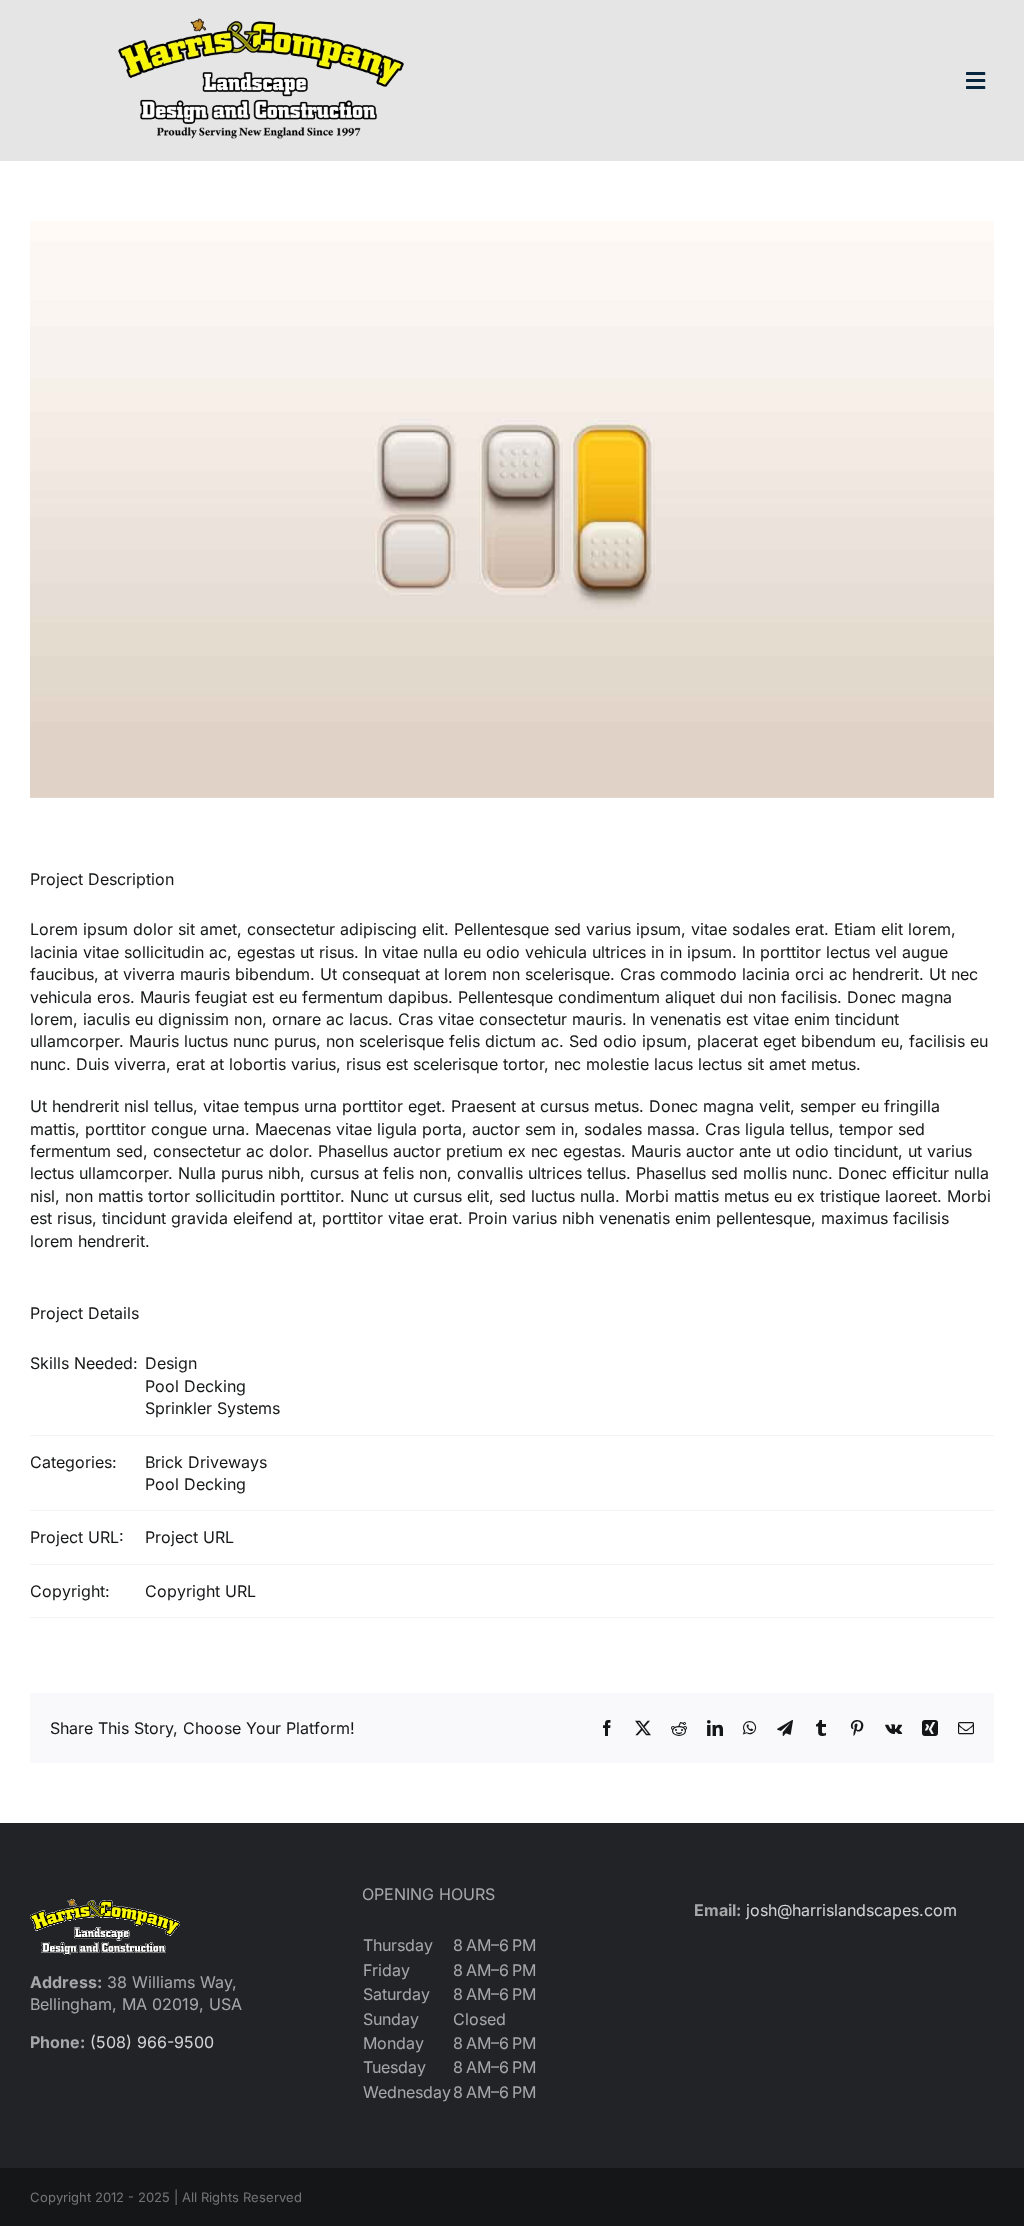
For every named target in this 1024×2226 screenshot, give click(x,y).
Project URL (189, 1537)
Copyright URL (200, 1591)
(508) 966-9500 (152, 2042)
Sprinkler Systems (212, 1408)
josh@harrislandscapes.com (851, 1910)
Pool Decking (195, 1386)
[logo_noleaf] (261, 18)
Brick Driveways (206, 1462)
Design (171, 1363)
